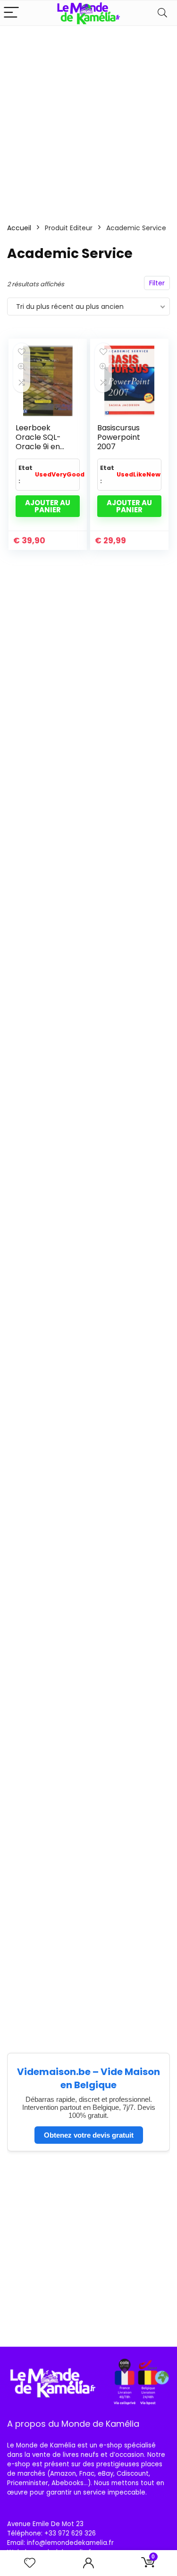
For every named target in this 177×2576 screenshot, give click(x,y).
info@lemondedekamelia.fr (70, 2543)
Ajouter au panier (48, 506)
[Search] (162, 13)
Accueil (19, 228)
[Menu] (11, 13)
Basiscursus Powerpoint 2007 (119, 437)
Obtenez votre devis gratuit (89, 2135)
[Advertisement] (88, 119)
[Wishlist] (30, 2563)
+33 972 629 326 (70, 2533)
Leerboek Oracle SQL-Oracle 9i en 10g (38, 442)
